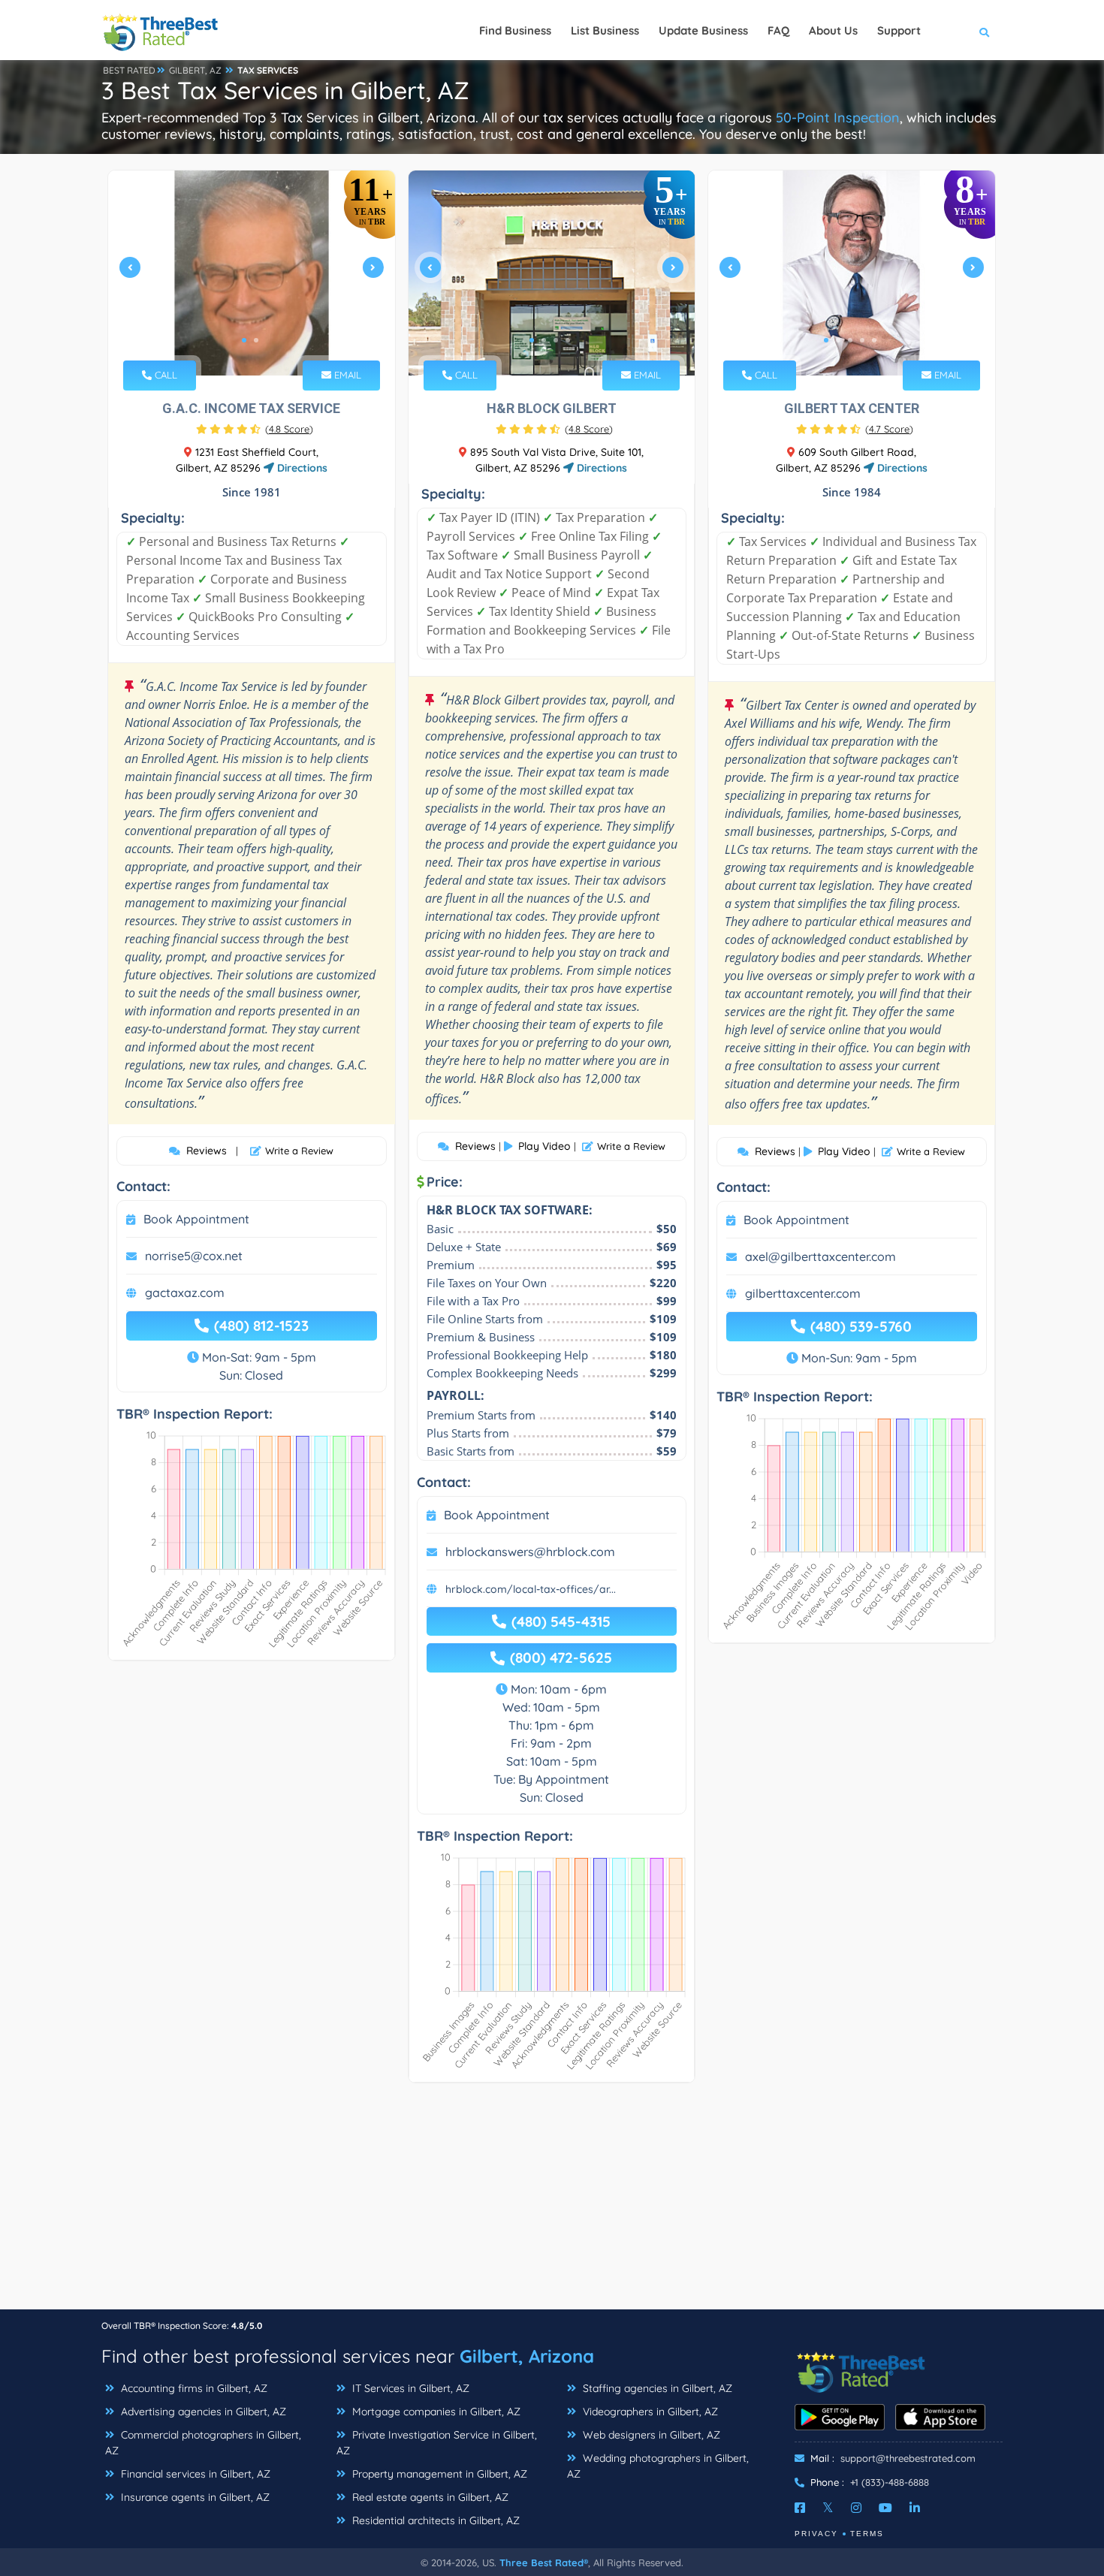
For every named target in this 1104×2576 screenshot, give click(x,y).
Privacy (816, 2534)
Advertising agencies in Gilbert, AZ (202, 2412)
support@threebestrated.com (908, 2458)
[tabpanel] (252, 273)
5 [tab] (874, 340)
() (289, 429)
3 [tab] (556, 340)
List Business (605, 30)
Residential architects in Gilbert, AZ (434, 2520)
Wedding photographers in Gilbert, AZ (658, 2466)
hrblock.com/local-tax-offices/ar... (531, 1589)
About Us (833, 30)
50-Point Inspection (838, 118)
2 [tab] (256, 340)
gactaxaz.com (185, 1293)
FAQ (778, 30)
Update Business (703, 30)
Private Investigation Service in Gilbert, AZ (437, 2443)
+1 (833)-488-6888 (890, 2482)
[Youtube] (885, 2508)
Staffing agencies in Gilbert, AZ (656, 2388)
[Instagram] (856, 2508)
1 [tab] (244, 340)
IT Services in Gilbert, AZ (409, 2388)
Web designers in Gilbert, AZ (650, 2435)
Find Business (515, 30)
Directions (301, 468)
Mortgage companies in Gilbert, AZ (435, 2412)
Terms (867, 2534)
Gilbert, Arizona (527, 2356)
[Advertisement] (552, 2203)
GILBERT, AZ (195, 70)
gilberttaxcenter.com (803, 1293)
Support (899, 30)
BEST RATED (129, 70)
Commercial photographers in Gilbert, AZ (203, 2443)
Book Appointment (196, 1219)
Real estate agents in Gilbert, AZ (429, 2497)
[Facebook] (800, 2508)
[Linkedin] (915, 2508)
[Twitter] (828, 2508)
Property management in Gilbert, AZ (438, 2474)
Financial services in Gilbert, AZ (194, 2474)
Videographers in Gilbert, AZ (649, 2412)
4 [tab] (568, 340)
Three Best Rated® (544, 2562)
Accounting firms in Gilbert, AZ (193, 2388)
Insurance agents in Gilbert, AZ (194, 2497)
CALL (164, 375)
